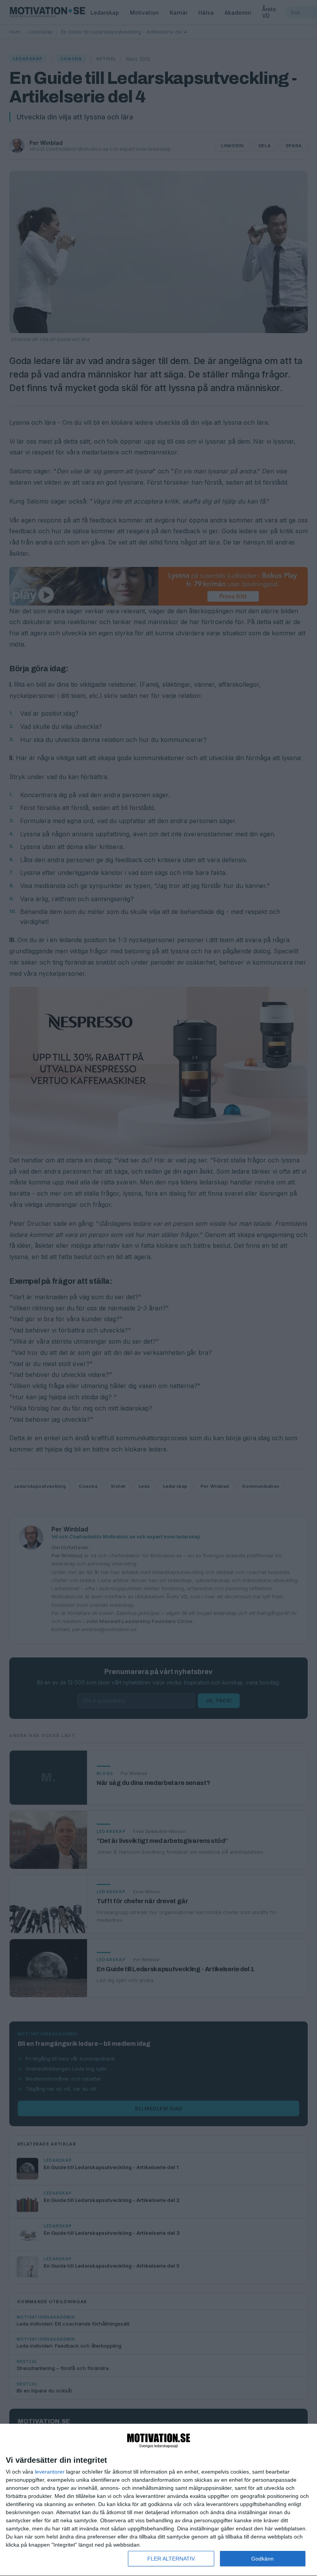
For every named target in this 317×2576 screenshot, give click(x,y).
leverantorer (50, 2472)
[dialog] (158, 2500)
